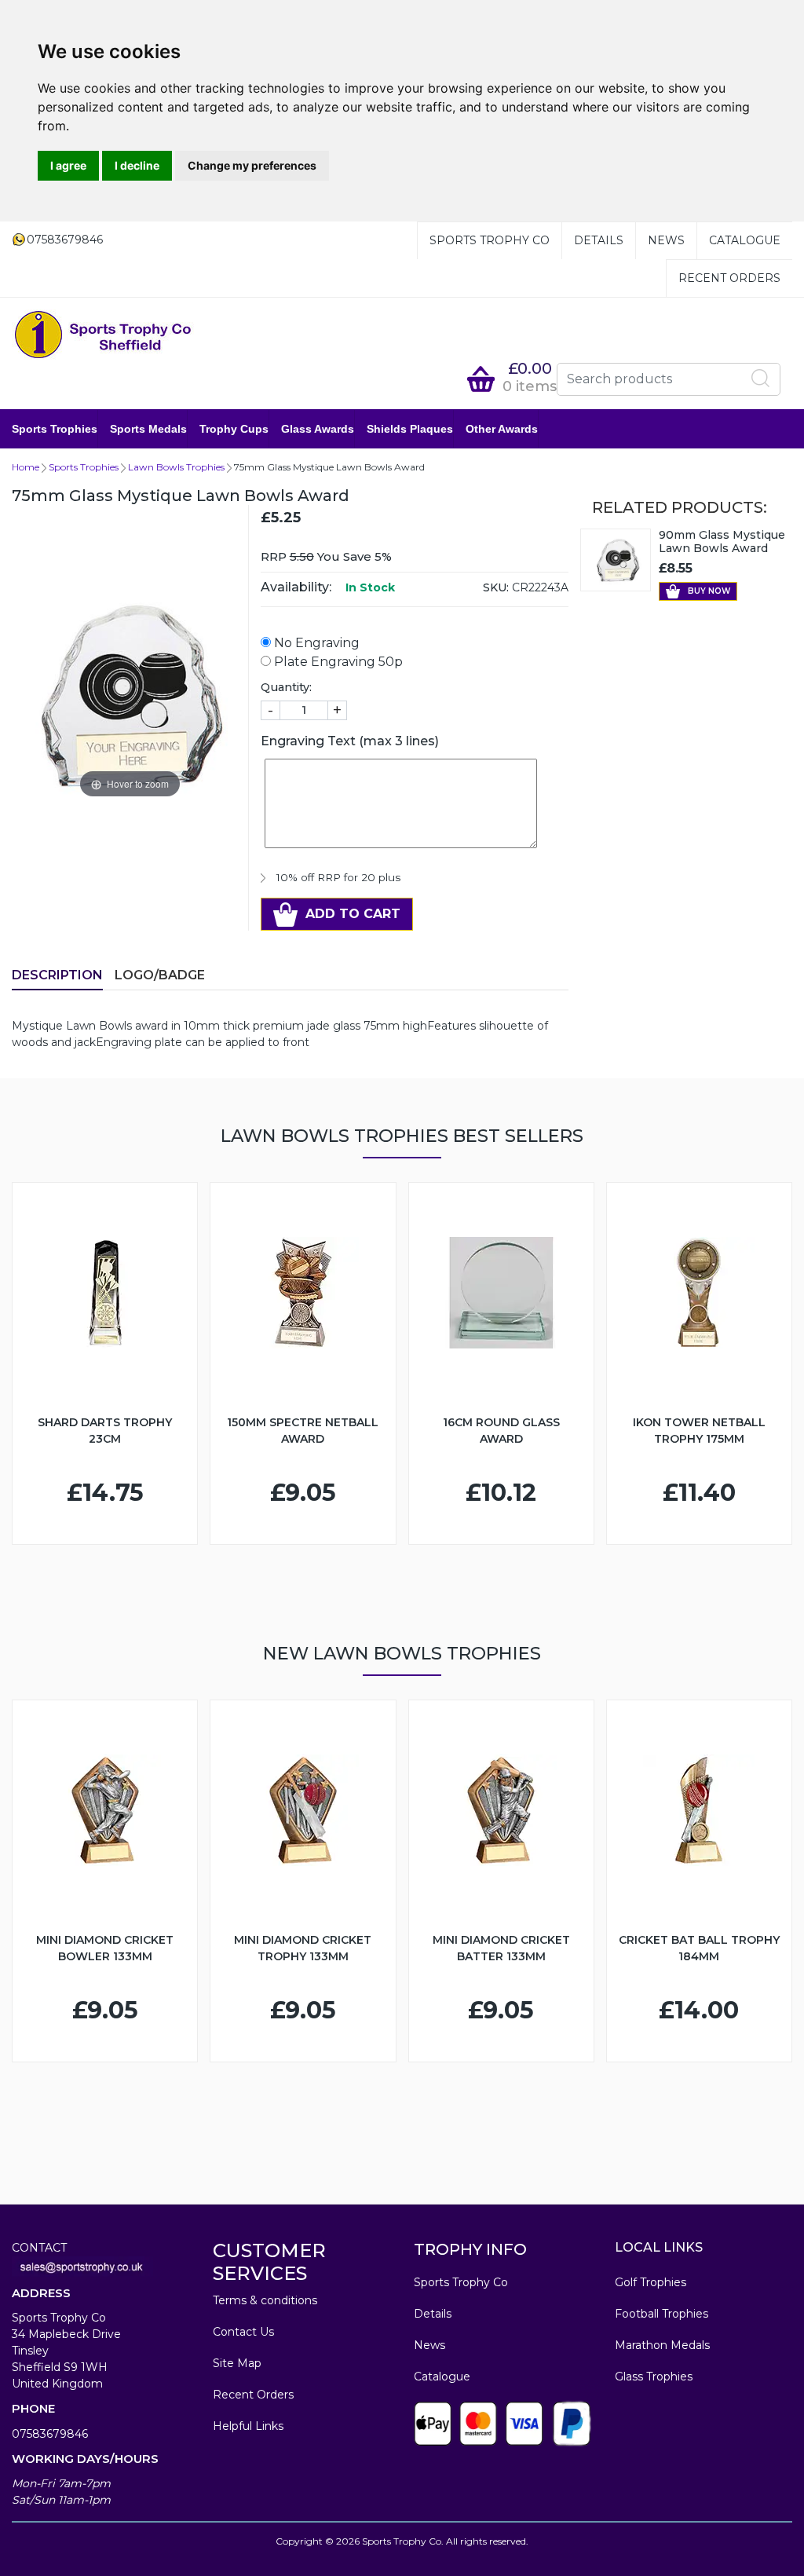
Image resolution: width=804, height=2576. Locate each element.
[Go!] (761, 379)
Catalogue (745, 240)
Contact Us (243, 2332)
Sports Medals (148, 429)
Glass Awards (318, 429)
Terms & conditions (265, 2300)
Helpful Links (248, 2426)
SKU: (496, 587)
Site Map (237, 2363)
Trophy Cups (234, 429)
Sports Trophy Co (490, 240)
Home (26, 467)
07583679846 (50, 2434)
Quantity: (286, 687)
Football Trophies (661, 2314)
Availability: (296, 587)
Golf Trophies (651, 2282)
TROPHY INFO (470, 2249)
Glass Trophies (654, 2377)
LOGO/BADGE (160, 975)
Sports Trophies (55, 429)
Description (57, 975)
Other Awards (502, 429)
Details (599, 240)
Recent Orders (729, 278)
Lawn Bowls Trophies (176, 467)
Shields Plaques (410, 429)
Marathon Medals (662, 2345)
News (666, 240)
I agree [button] (68, 165)
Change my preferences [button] (252, 165)
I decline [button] (137, 165)
